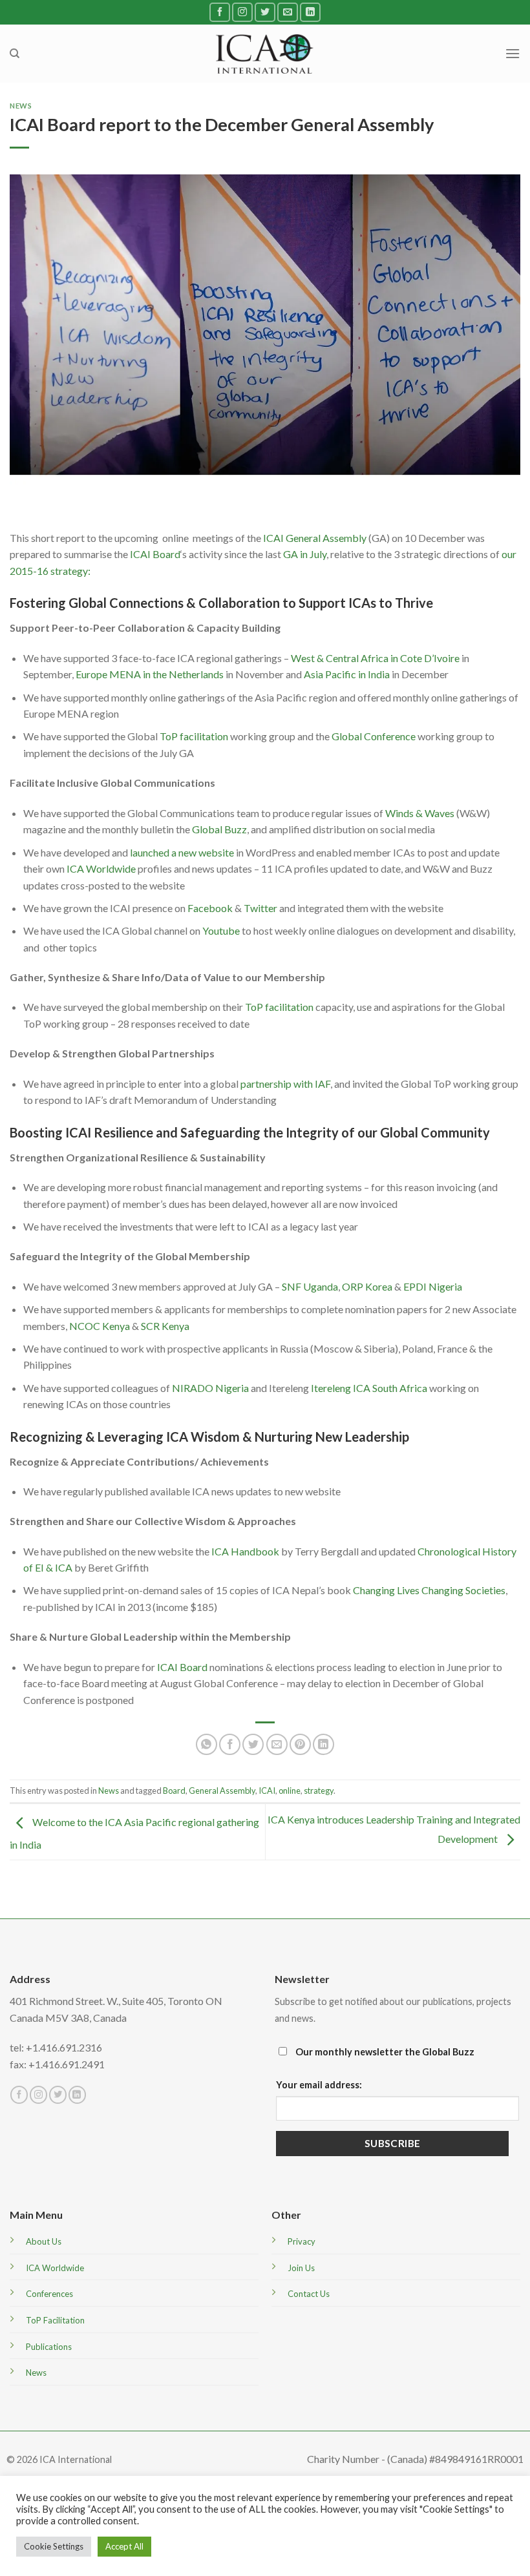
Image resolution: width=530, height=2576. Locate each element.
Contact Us (309, 2294)
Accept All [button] (124, 2546)
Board (174, 1791)
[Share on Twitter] (253, 1744)
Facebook (210, 908)
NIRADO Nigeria (210, 1388)
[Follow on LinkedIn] (310, 12)
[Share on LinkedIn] (323, 1744)
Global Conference (374, 736)
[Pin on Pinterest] (300, 1744)
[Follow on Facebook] (220, 12)
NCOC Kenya (100, 1326)
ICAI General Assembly (315, 538)
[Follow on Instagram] (242, 12)
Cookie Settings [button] (54, 2546)
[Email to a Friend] (277, 1744)
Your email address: (319, 2085)
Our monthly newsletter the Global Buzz (384, 2052)
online (290, 1791)
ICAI (267, 1791)
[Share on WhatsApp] (207, 1744)
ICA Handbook (245, 1551)
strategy (319, 1791)
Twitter (260, 908)
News (21, 106)
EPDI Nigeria (433, 1286)
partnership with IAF (285, 1084)
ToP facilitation (194, 736)
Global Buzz (219, 829)
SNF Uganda (310, 1286)
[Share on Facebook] (230, 1744)
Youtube (221, 930)
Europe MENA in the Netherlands (150, 674)
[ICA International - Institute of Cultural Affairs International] (265, 53)
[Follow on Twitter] (265, 12)
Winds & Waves (420, 813)
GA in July (305, 554)
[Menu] (513, 53)
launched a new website (182, 852)
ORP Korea (367, 1286)
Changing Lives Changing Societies (429, 1590)
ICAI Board (155, 554)
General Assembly (222, 1791)
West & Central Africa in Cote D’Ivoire (375, 658)
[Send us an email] (288, 12)
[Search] (15, 54)
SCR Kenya (165, 1326)
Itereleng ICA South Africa (369, 1388)
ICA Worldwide (101, 868)
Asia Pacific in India (347, 674)
